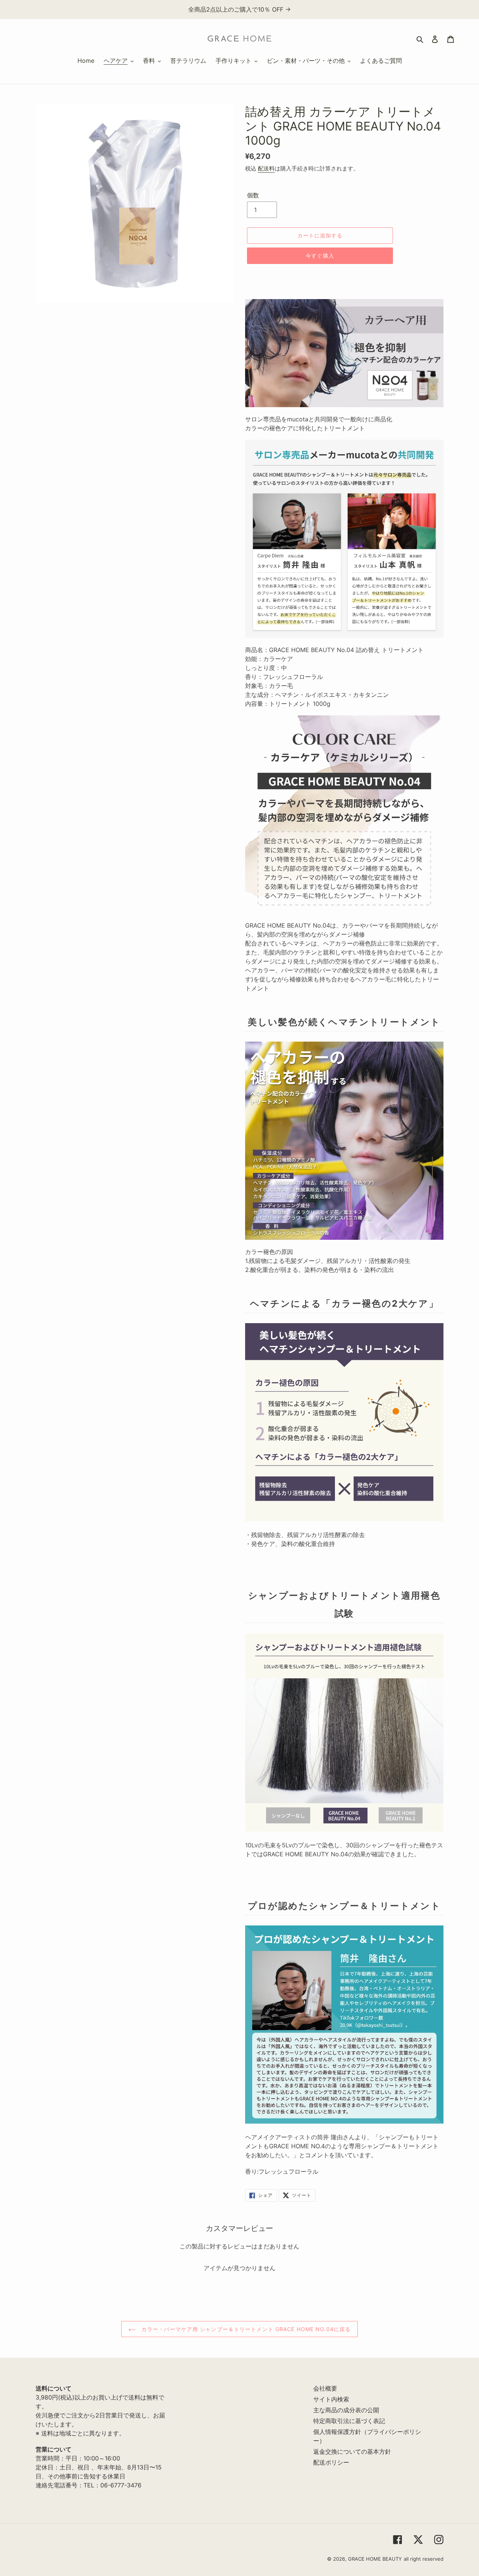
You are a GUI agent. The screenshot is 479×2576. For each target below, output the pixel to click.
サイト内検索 (331, 2399)
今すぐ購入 (320, 256)
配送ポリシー (331, 2462)
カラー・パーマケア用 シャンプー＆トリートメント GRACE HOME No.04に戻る (245, 2329)
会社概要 (325, 2388)
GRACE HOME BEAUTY (375, 2559)
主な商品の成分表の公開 (346, 2410)
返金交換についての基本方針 (352, 2451)
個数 (253, 195)
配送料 (266, 168)
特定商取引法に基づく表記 (349, 2421)
